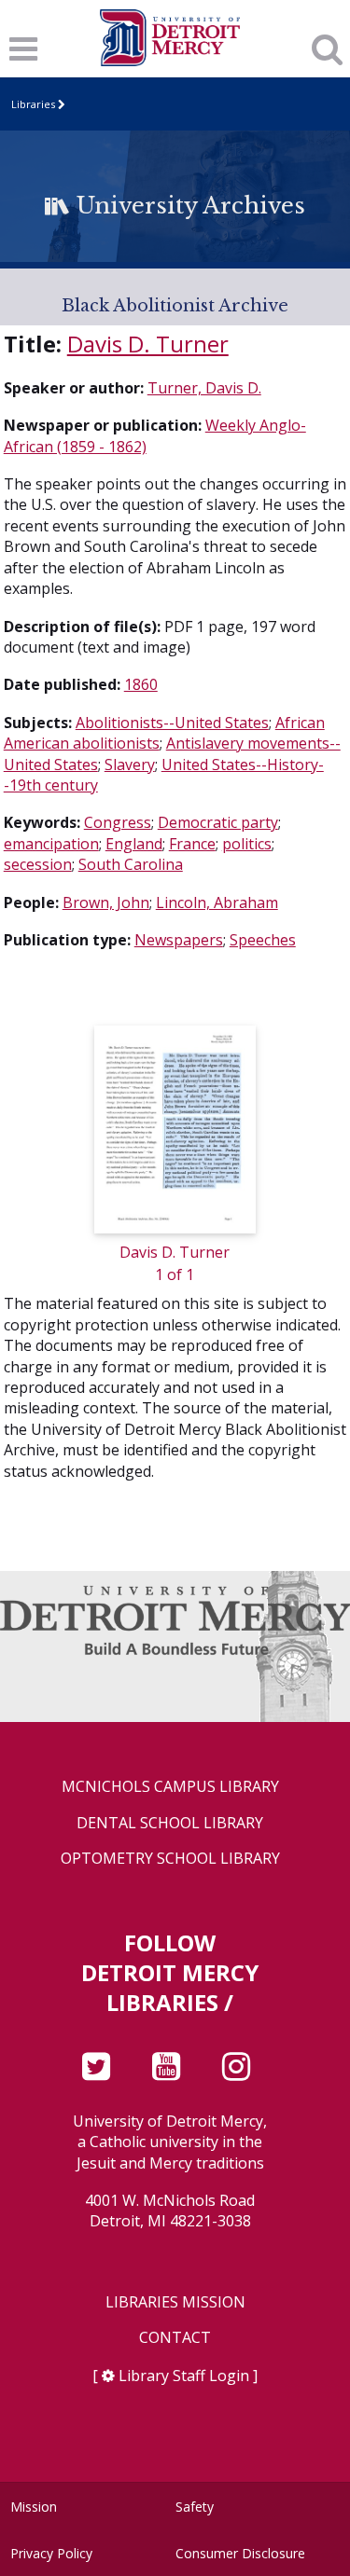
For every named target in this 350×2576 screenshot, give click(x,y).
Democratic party (218, 822)
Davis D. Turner (148, 344)
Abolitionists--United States (172, 723)
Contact (175, 2338)
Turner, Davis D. (204, 388)
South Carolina (131, 864)
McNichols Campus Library (170, 1787)
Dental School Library (170, 1823)
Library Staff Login (184, 2376)
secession (38, 864)
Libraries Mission (175, 2302)
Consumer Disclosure (240, 2553)
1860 (141, 684)
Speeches (263, 940)
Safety (195, 2507)
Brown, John (106, 902)
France (192, 844)
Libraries (33, 104)
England (134, 844)
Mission (34, 2507)
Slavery (130, 765)
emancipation (51, 844)
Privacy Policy (51, 2553)
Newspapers (179, 940)
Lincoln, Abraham (217, 902)
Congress (118, 822)
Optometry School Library (170, 1859)
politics (247, 844)
